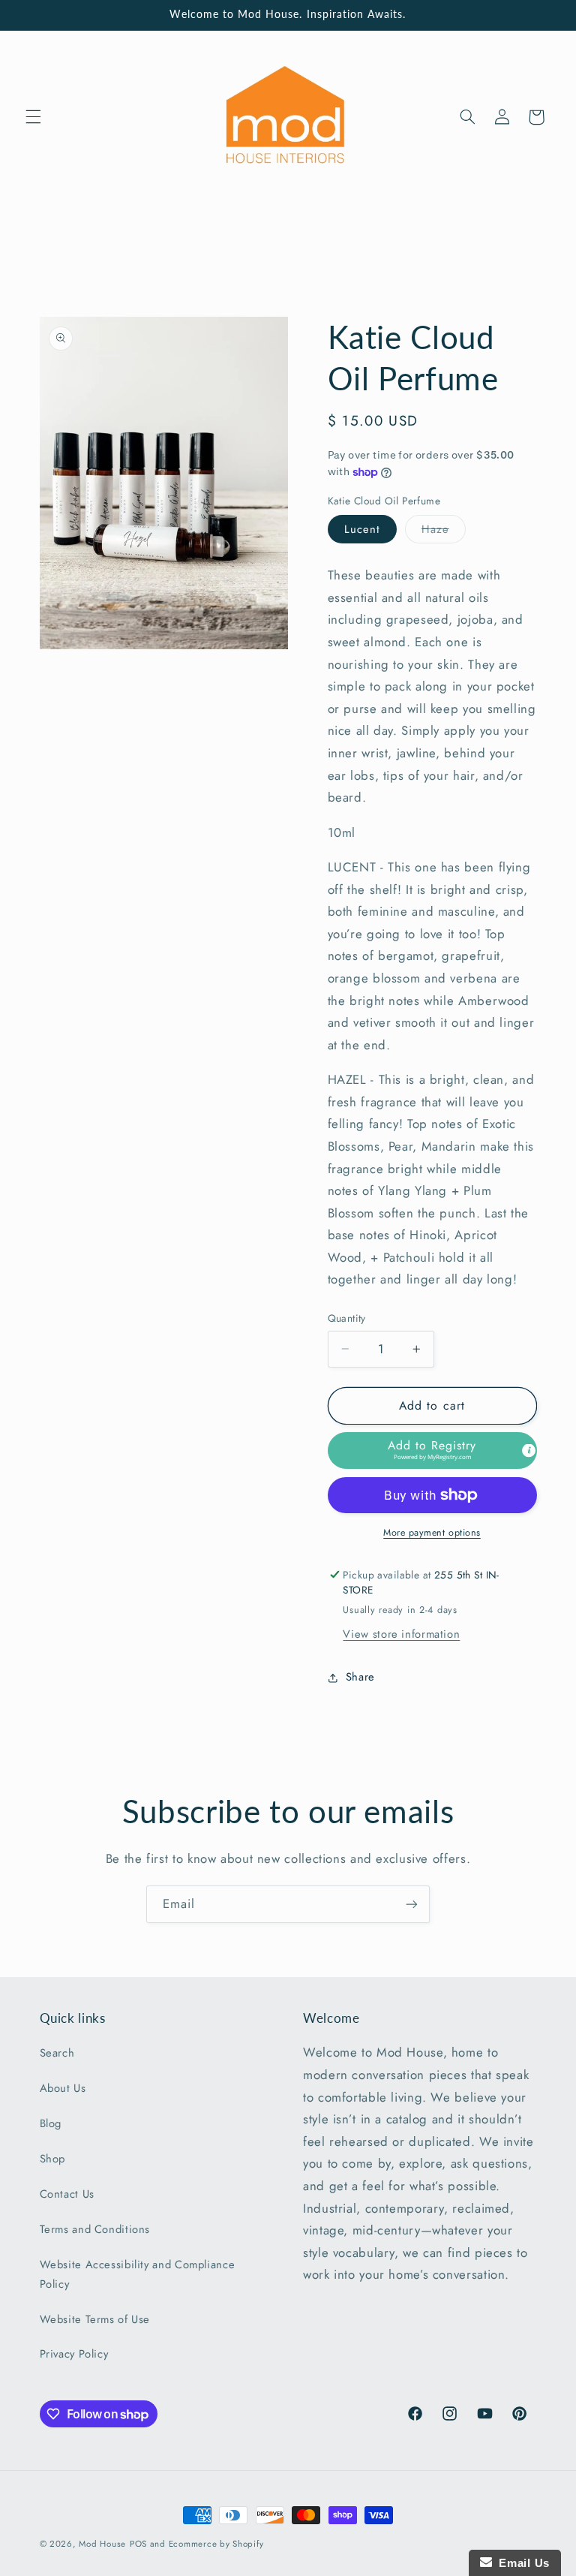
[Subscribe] (412, 1904)
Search (57, 2053)
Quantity (347, 1318)
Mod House (102, 2544)
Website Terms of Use (95, 2319)
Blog (51, 2123)
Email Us (521, 2563)
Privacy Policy (74, 2354)
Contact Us (67, 2194)
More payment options (432, 1533)
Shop (53, 2159)
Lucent (362, 529)
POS (138, 2544)
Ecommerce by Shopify (216, 2544)
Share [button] (360, 1677)
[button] (33, 117)
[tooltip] (529, 1451)
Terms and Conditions (95, 2229)
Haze (444, 532)
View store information (401, 1634)
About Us (63, 2088)
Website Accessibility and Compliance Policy (138, 2274)
